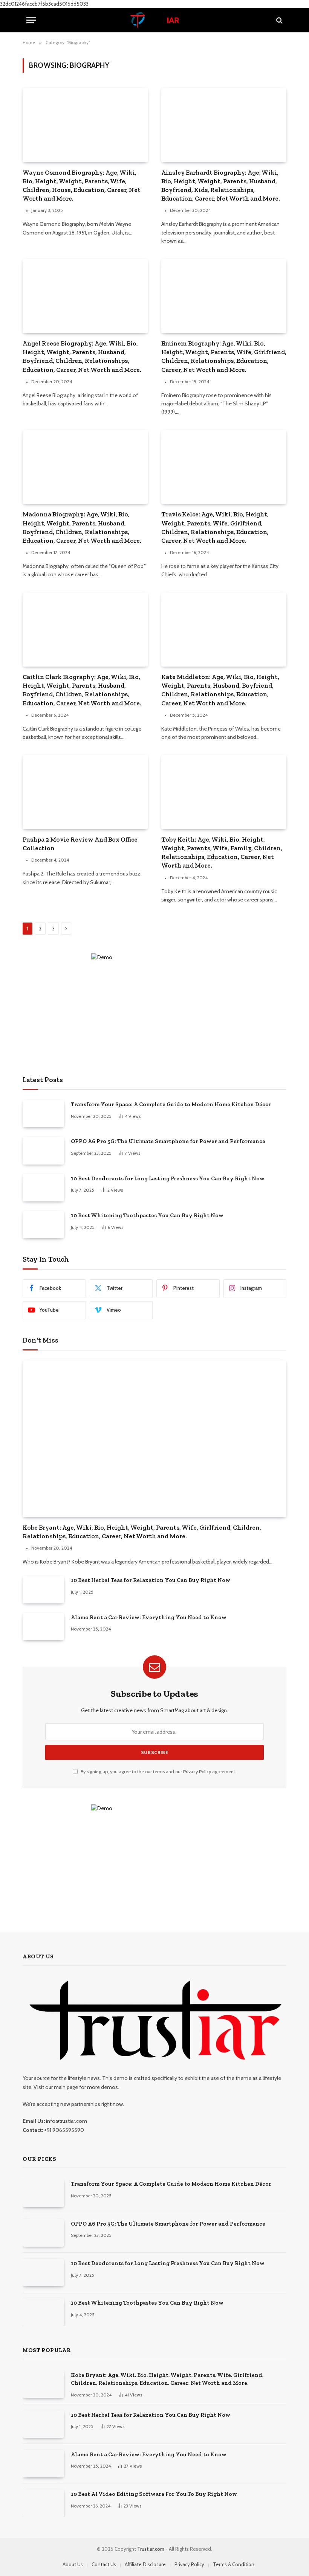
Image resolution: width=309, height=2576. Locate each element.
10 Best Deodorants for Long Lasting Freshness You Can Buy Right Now (168, 1178)
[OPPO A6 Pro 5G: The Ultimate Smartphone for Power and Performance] (43, 1150)
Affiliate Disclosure (145, 2564)
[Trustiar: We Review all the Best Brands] (154, 20)
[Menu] (31, 20)
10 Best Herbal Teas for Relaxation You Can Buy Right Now (151, 1580)
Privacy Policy (197, 1771)
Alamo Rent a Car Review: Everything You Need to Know (149, 1617)
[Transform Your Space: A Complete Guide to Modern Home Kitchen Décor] (43, 1114)
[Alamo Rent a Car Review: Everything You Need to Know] (43, 1627)
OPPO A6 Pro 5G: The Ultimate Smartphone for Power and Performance (168, 1141)
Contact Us (104, 2564)
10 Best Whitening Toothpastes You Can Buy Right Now (147, 1215)
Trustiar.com (151, 2549)
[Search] (279, 20)
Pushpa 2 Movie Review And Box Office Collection (80, 844)
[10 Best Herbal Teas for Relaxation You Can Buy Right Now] (43, 1589)
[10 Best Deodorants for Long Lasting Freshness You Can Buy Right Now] (43, 1188)
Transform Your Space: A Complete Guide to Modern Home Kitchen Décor (171, 1104)
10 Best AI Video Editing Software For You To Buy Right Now (154, 2494)
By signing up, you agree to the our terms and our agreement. (158, 1771)
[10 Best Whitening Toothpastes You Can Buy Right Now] (43, 1225)
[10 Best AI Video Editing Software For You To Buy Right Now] (43, 2503)
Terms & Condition (234, 2564)
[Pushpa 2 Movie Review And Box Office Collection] (85, 792)
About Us (73, 2564)
